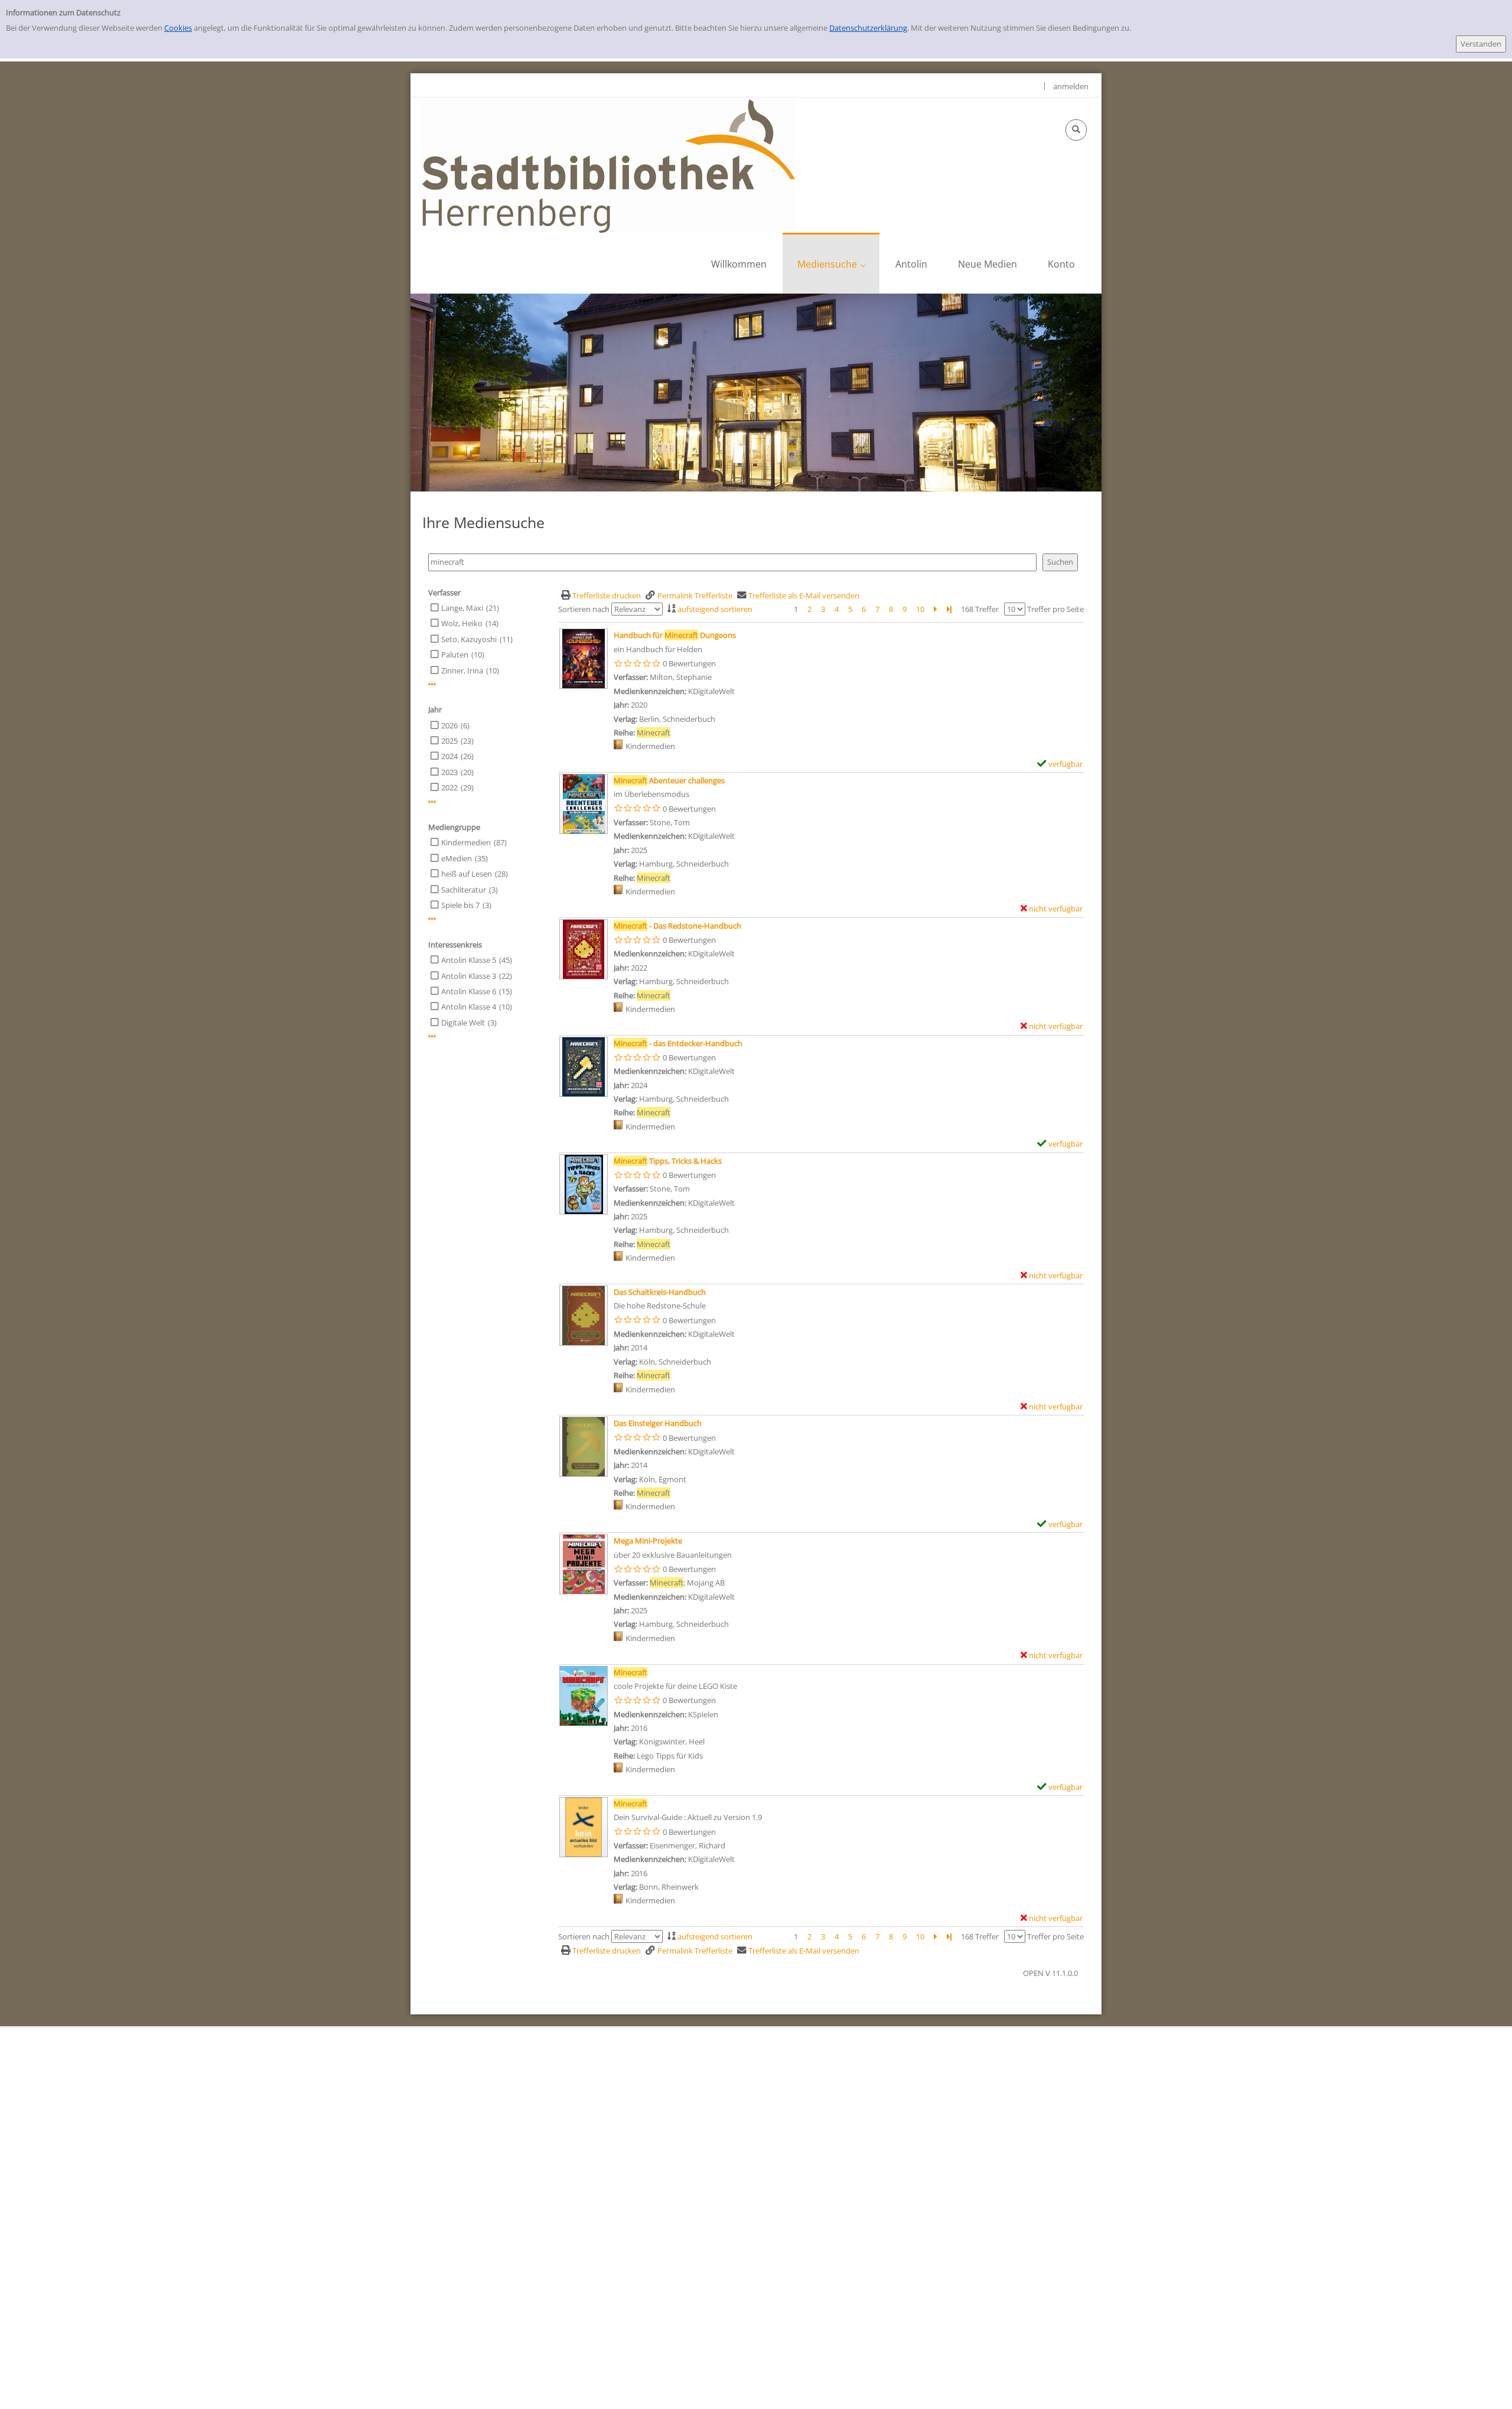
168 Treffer (980, 609)
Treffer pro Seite (1055, 609)
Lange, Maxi (462, 608)
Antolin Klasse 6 (469, 991)
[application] (831, 263)
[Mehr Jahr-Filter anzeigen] (432, 802)
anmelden (1071, 86)
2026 (449, 725)
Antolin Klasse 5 (469, 960)
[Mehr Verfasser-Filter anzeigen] (432, 684)
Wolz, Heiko (462, 623)
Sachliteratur (464, 890)
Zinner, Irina (462, 670)
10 (920, 609)
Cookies (178, 28)
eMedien (457, 858)
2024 (449, 756)
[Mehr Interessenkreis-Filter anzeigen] (432, 1036)
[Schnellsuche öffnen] (1076, 130)
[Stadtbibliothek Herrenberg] (609, 165)
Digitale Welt (463, 1023)
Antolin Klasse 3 (469, 976)
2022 (449, 787)
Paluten (455, 655)
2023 (449, 772)
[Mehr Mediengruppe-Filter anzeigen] (432, 919)
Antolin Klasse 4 (469, 1007)
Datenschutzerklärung (868, 28)
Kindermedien (466, 842)
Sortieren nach (584, 609)
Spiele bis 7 (460, 905)
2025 (449, 741)
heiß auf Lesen (467, 874)
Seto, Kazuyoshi (469, 639)
